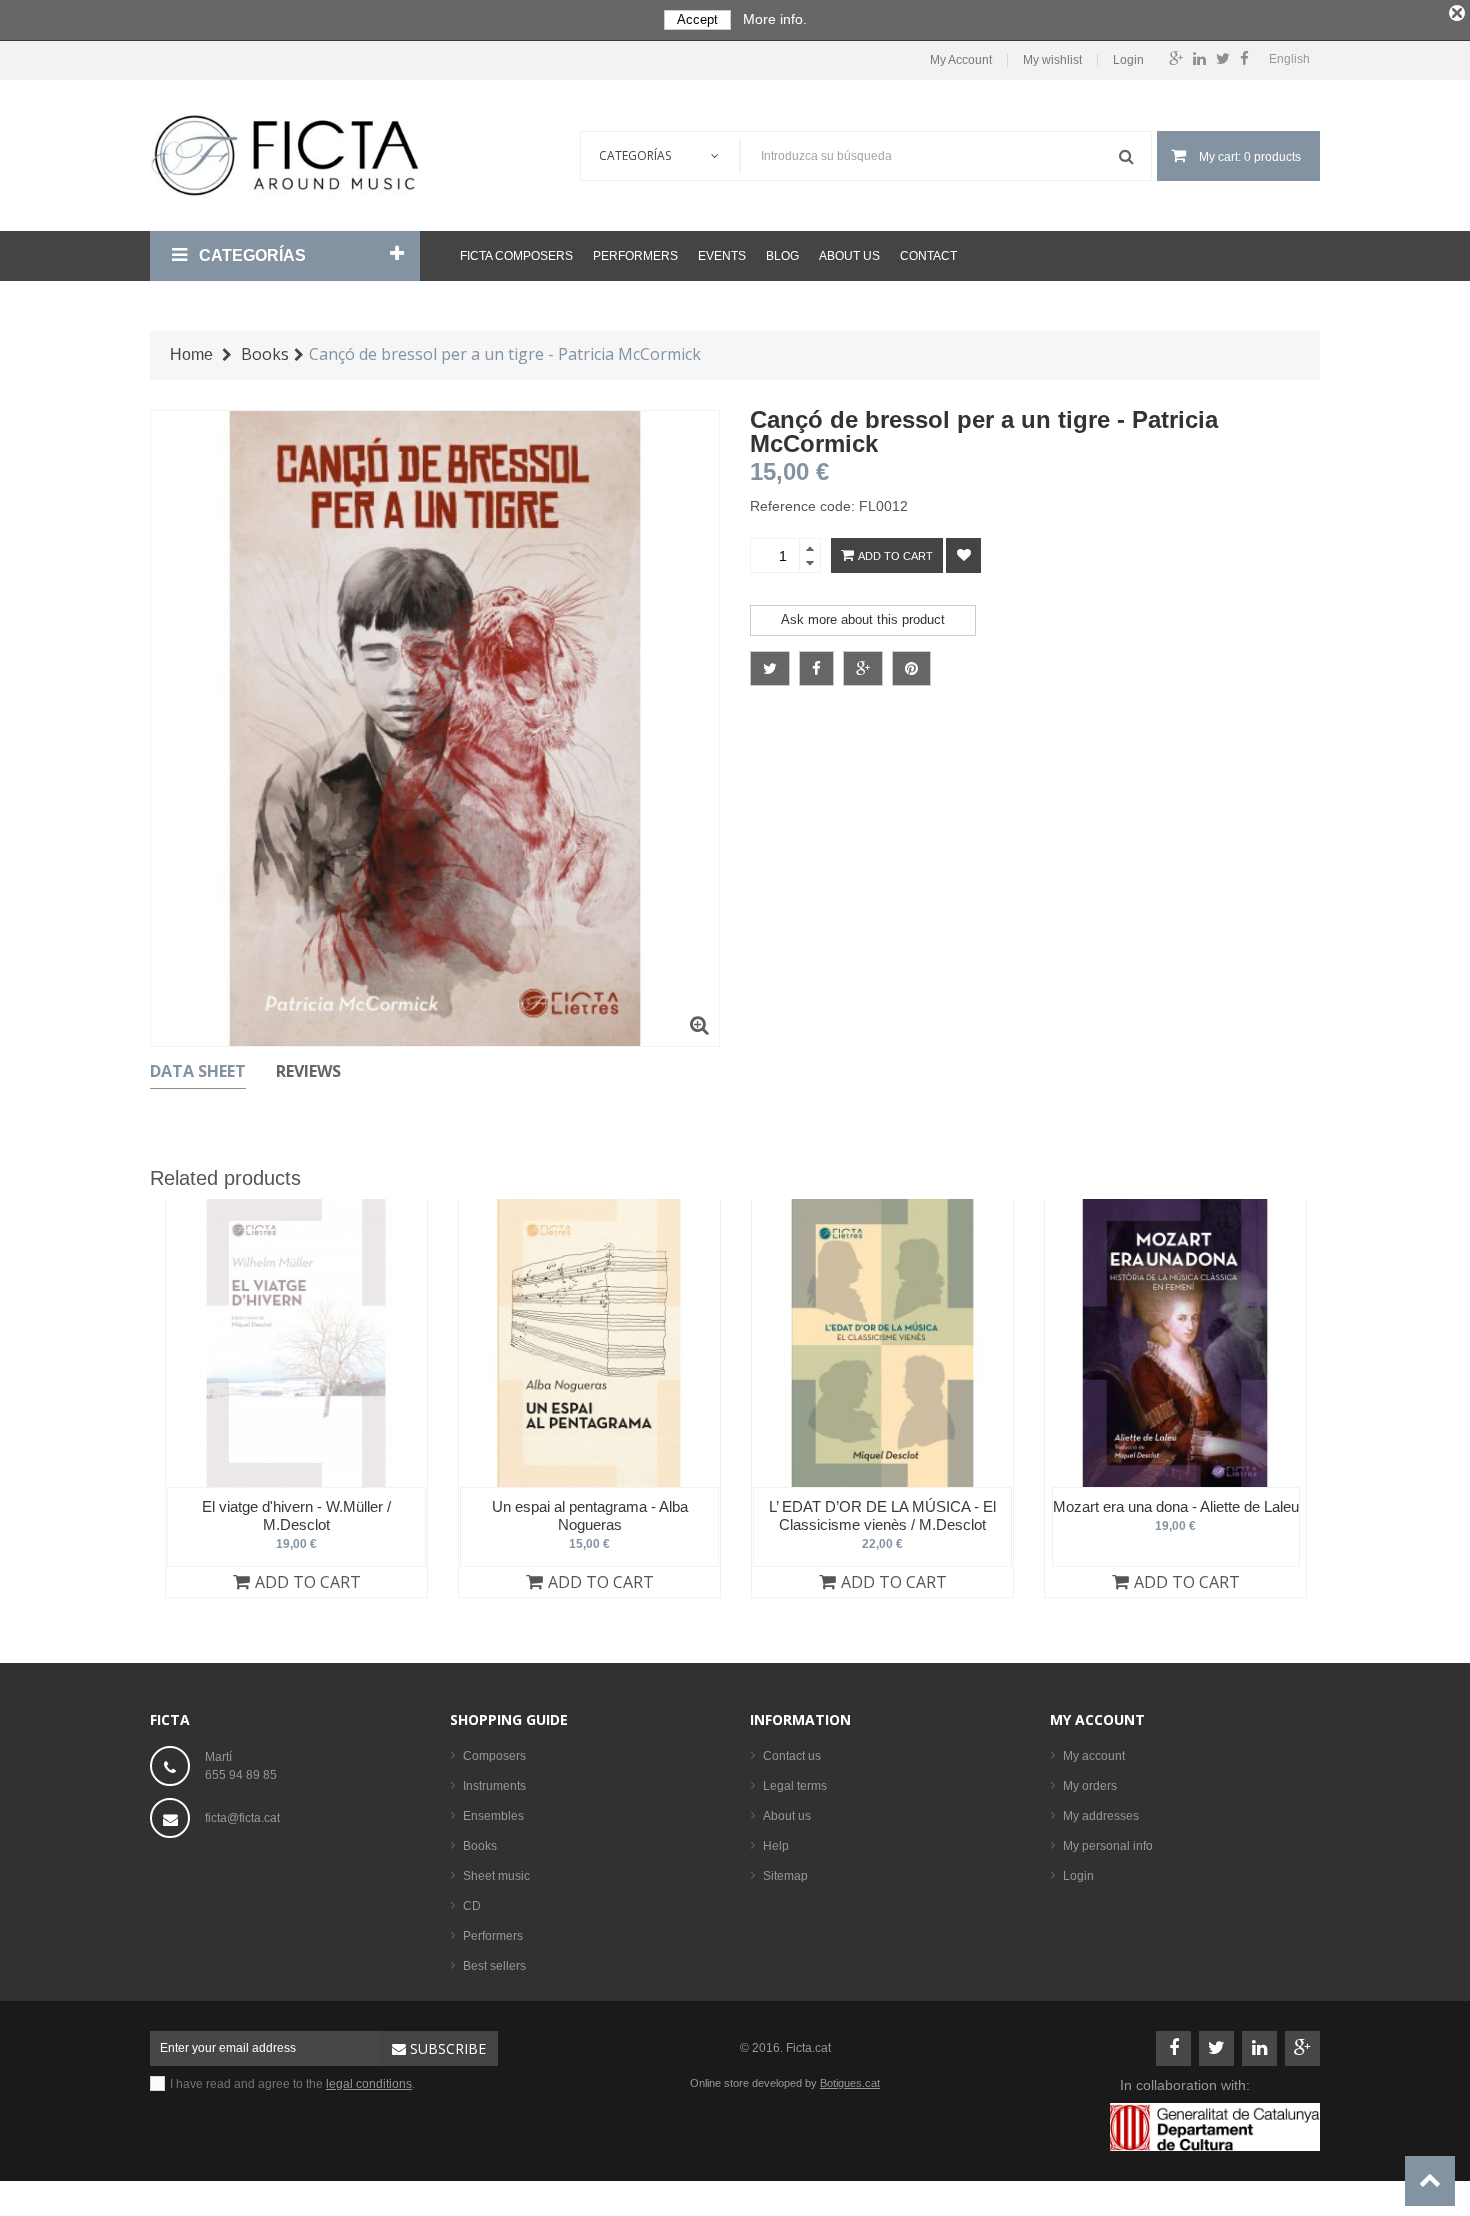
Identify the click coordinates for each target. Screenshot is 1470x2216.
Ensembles (493, 1816)
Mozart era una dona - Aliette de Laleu (1176, 1506)
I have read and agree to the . (292, 2084)
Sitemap (785, 1876)
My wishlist (1052, 60)
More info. (775, 19)
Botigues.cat (850, 2083)
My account (1097, 1719)
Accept (697, 19)
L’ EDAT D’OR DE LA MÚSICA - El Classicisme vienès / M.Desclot (882, 1515)
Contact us (792, 1756)
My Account (961, 60)
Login (1128, 60)
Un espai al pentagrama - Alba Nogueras (590, 1515)
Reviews (308, 1071)
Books (480, 1846)
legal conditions (369, 2084)
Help (776, 1846)
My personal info (1108, 1846)
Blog (782, 256)
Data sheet (198, 1071)
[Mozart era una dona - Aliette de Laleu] (1175, 1343)
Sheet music (496, 1876)
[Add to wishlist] (963, 555)
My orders (1090, 1786)
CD (472, 1906)
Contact (928, 256)
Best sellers (494, 1966)
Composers (494, 1756)
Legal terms (795, 1786)
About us (849, 256)
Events (722, 256)
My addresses (1101, 1816)
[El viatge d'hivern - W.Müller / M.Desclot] (296, 1343)
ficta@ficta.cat (242, 1818)
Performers (635, 256)
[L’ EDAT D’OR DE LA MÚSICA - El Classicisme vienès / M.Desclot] (882, 1343)
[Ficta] (285, 155)
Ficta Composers (516, 256)
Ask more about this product (863, 619)
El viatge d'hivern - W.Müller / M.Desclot (296, 1515)
